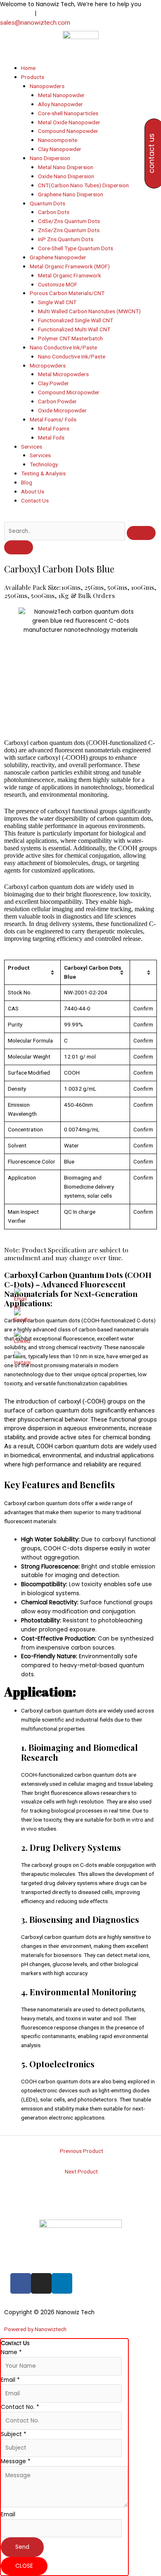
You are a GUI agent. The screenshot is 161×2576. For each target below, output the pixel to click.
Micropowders (48, 365)
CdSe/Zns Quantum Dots (69, 221)
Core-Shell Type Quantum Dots (76, 248)
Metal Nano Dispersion (66, 167)
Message (16, 2461)
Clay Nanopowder (60, 149)
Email (10, 2380)
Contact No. (20, 2407)
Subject (14, 2434)
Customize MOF (58, 284)
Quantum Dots (47, 203)
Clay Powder (53, 383)
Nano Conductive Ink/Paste (63, 347)
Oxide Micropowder (62, 410)
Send (22, 2547)
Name (11, 2352)
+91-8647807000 (60, 13)
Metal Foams (54, 428)
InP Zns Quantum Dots (66, 239)
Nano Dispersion (50, 158)
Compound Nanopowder (68, 131)
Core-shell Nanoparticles (68, 113)
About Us (33, 491)
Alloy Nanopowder (60, 104)
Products (33, 77)
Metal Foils (51, 437)
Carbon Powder (57, 401)
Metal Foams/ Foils (53, 419)
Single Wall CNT (57, 302)
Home (28, 68)
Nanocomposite (58, 140)
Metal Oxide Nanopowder (69, 122)
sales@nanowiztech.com (35, 23)
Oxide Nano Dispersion (66, 176)
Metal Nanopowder (61, 95)
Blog (27, 482)
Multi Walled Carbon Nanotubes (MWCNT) (89, 311)
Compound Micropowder (69, 392)
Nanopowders (47, 86)
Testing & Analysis (43, 473)
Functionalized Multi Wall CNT (74, 329)
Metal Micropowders (63, 374)
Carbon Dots (54, 212)
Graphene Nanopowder (58, 257)
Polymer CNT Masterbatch (70, 338)
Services (32, 447)
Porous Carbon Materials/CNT (67, 293)
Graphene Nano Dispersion (71, 194)
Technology (44, 464)
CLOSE (24, 2566)
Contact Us (35, 500)
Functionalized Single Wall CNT (76, 320)
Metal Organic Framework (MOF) (70, 266)
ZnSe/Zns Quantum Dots (69, 230)
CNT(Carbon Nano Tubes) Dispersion (83, 185)
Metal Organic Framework (70, 275)
